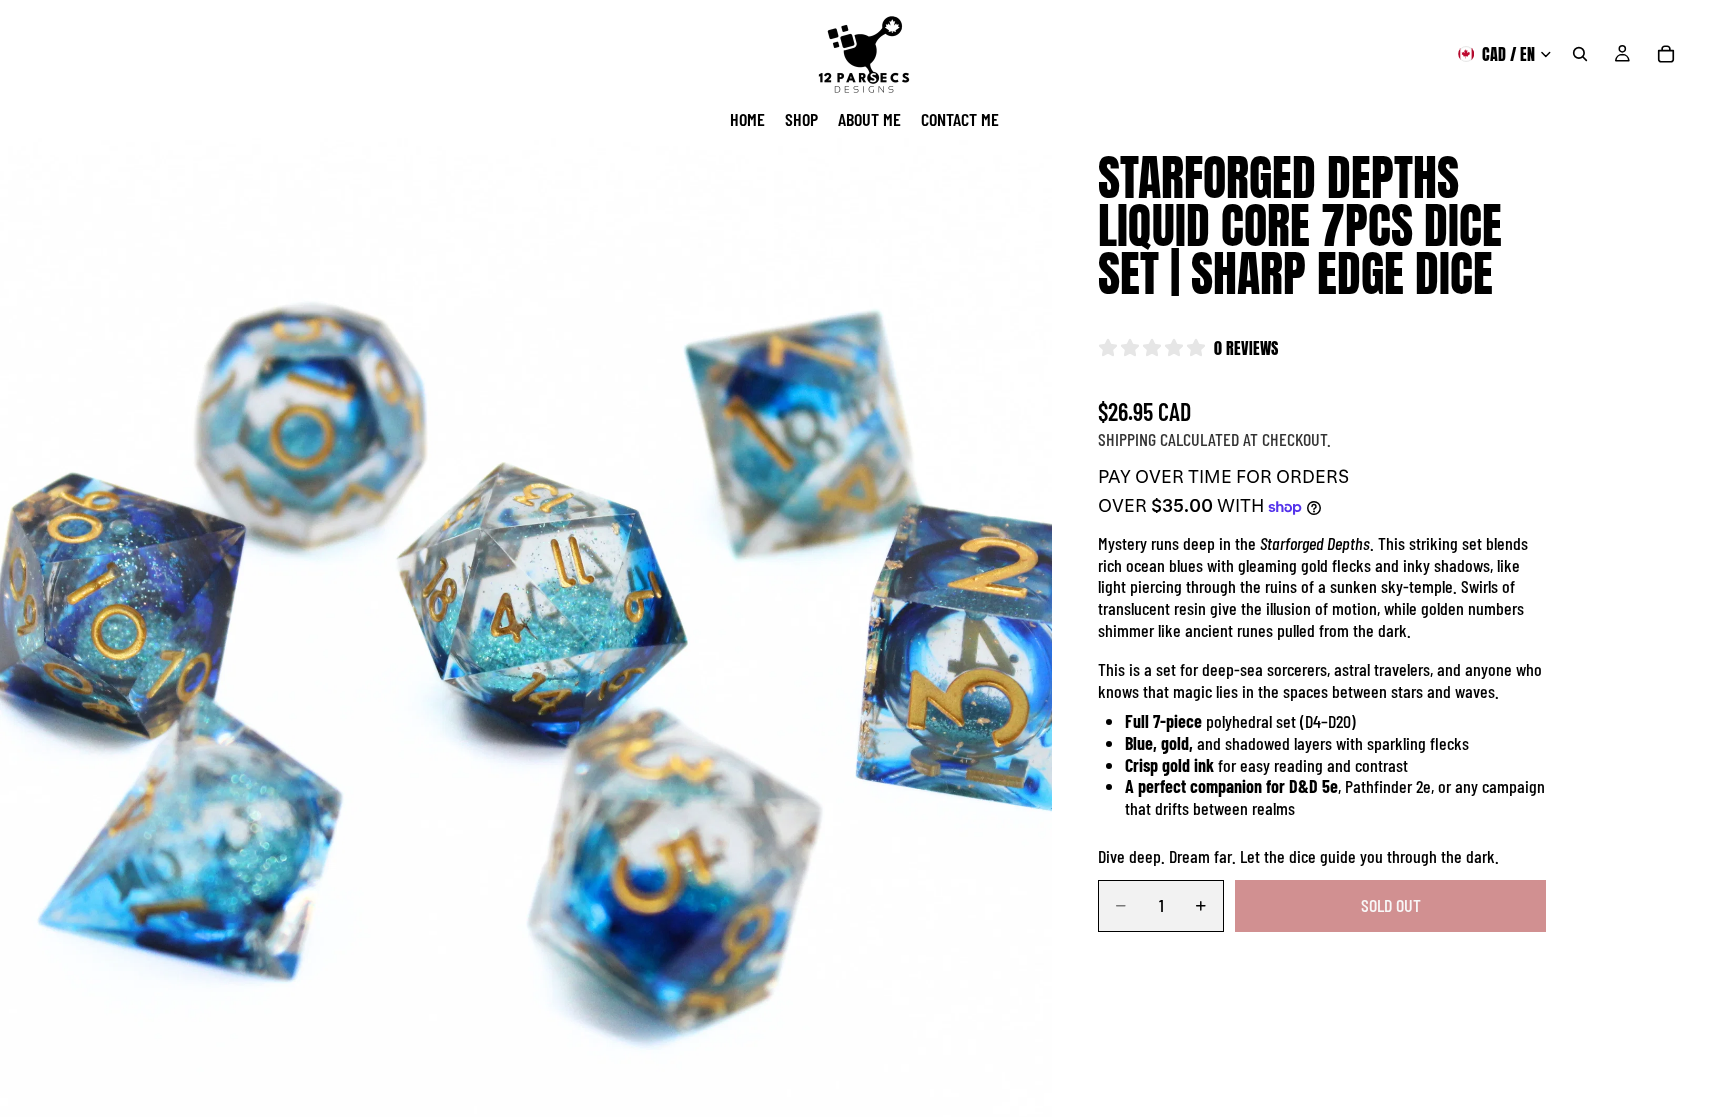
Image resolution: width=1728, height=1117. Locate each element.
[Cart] (1666, 54)
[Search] (1580, 54)
